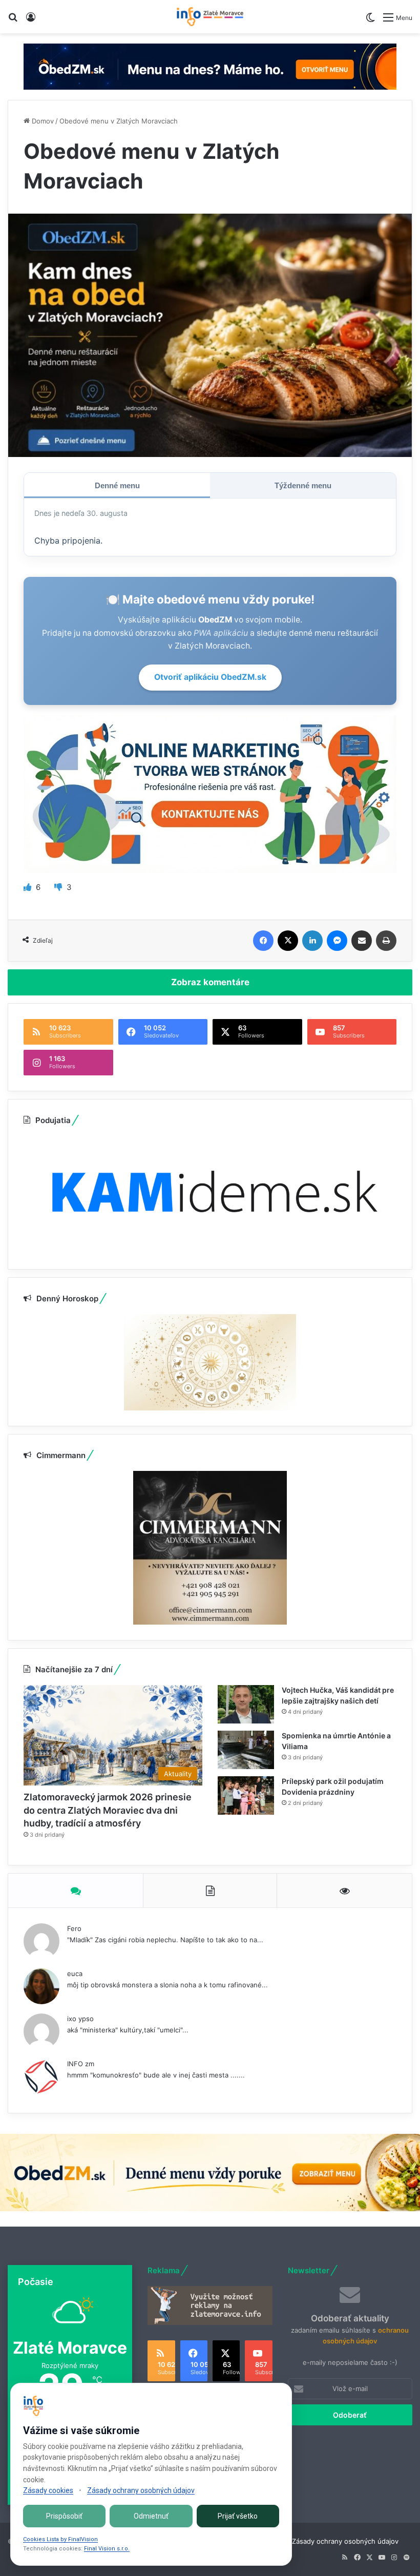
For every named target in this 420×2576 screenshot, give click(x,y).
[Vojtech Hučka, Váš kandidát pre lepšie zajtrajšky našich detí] (246, 1704)
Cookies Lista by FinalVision (60, 2539)
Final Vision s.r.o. (107, 2549)
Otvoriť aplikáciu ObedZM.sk (210, 677)
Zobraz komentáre (210, 982)
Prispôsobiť (64, 2516)
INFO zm (81, 2064)
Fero (74, 1928)
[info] (210, 17)
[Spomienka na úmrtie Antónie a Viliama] (246, 1750)
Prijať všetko (238, 2516)
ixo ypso (80, 2019)
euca (75, 1973)
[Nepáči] (59, 887)
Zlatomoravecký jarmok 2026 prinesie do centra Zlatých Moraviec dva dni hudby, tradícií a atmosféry (108, 1810)
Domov (42, 121)
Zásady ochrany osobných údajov (345, 2541)
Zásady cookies (48, 2490)
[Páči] (28, 887)
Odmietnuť (151, 2516)
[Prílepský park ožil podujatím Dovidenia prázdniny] (246, 1795)
